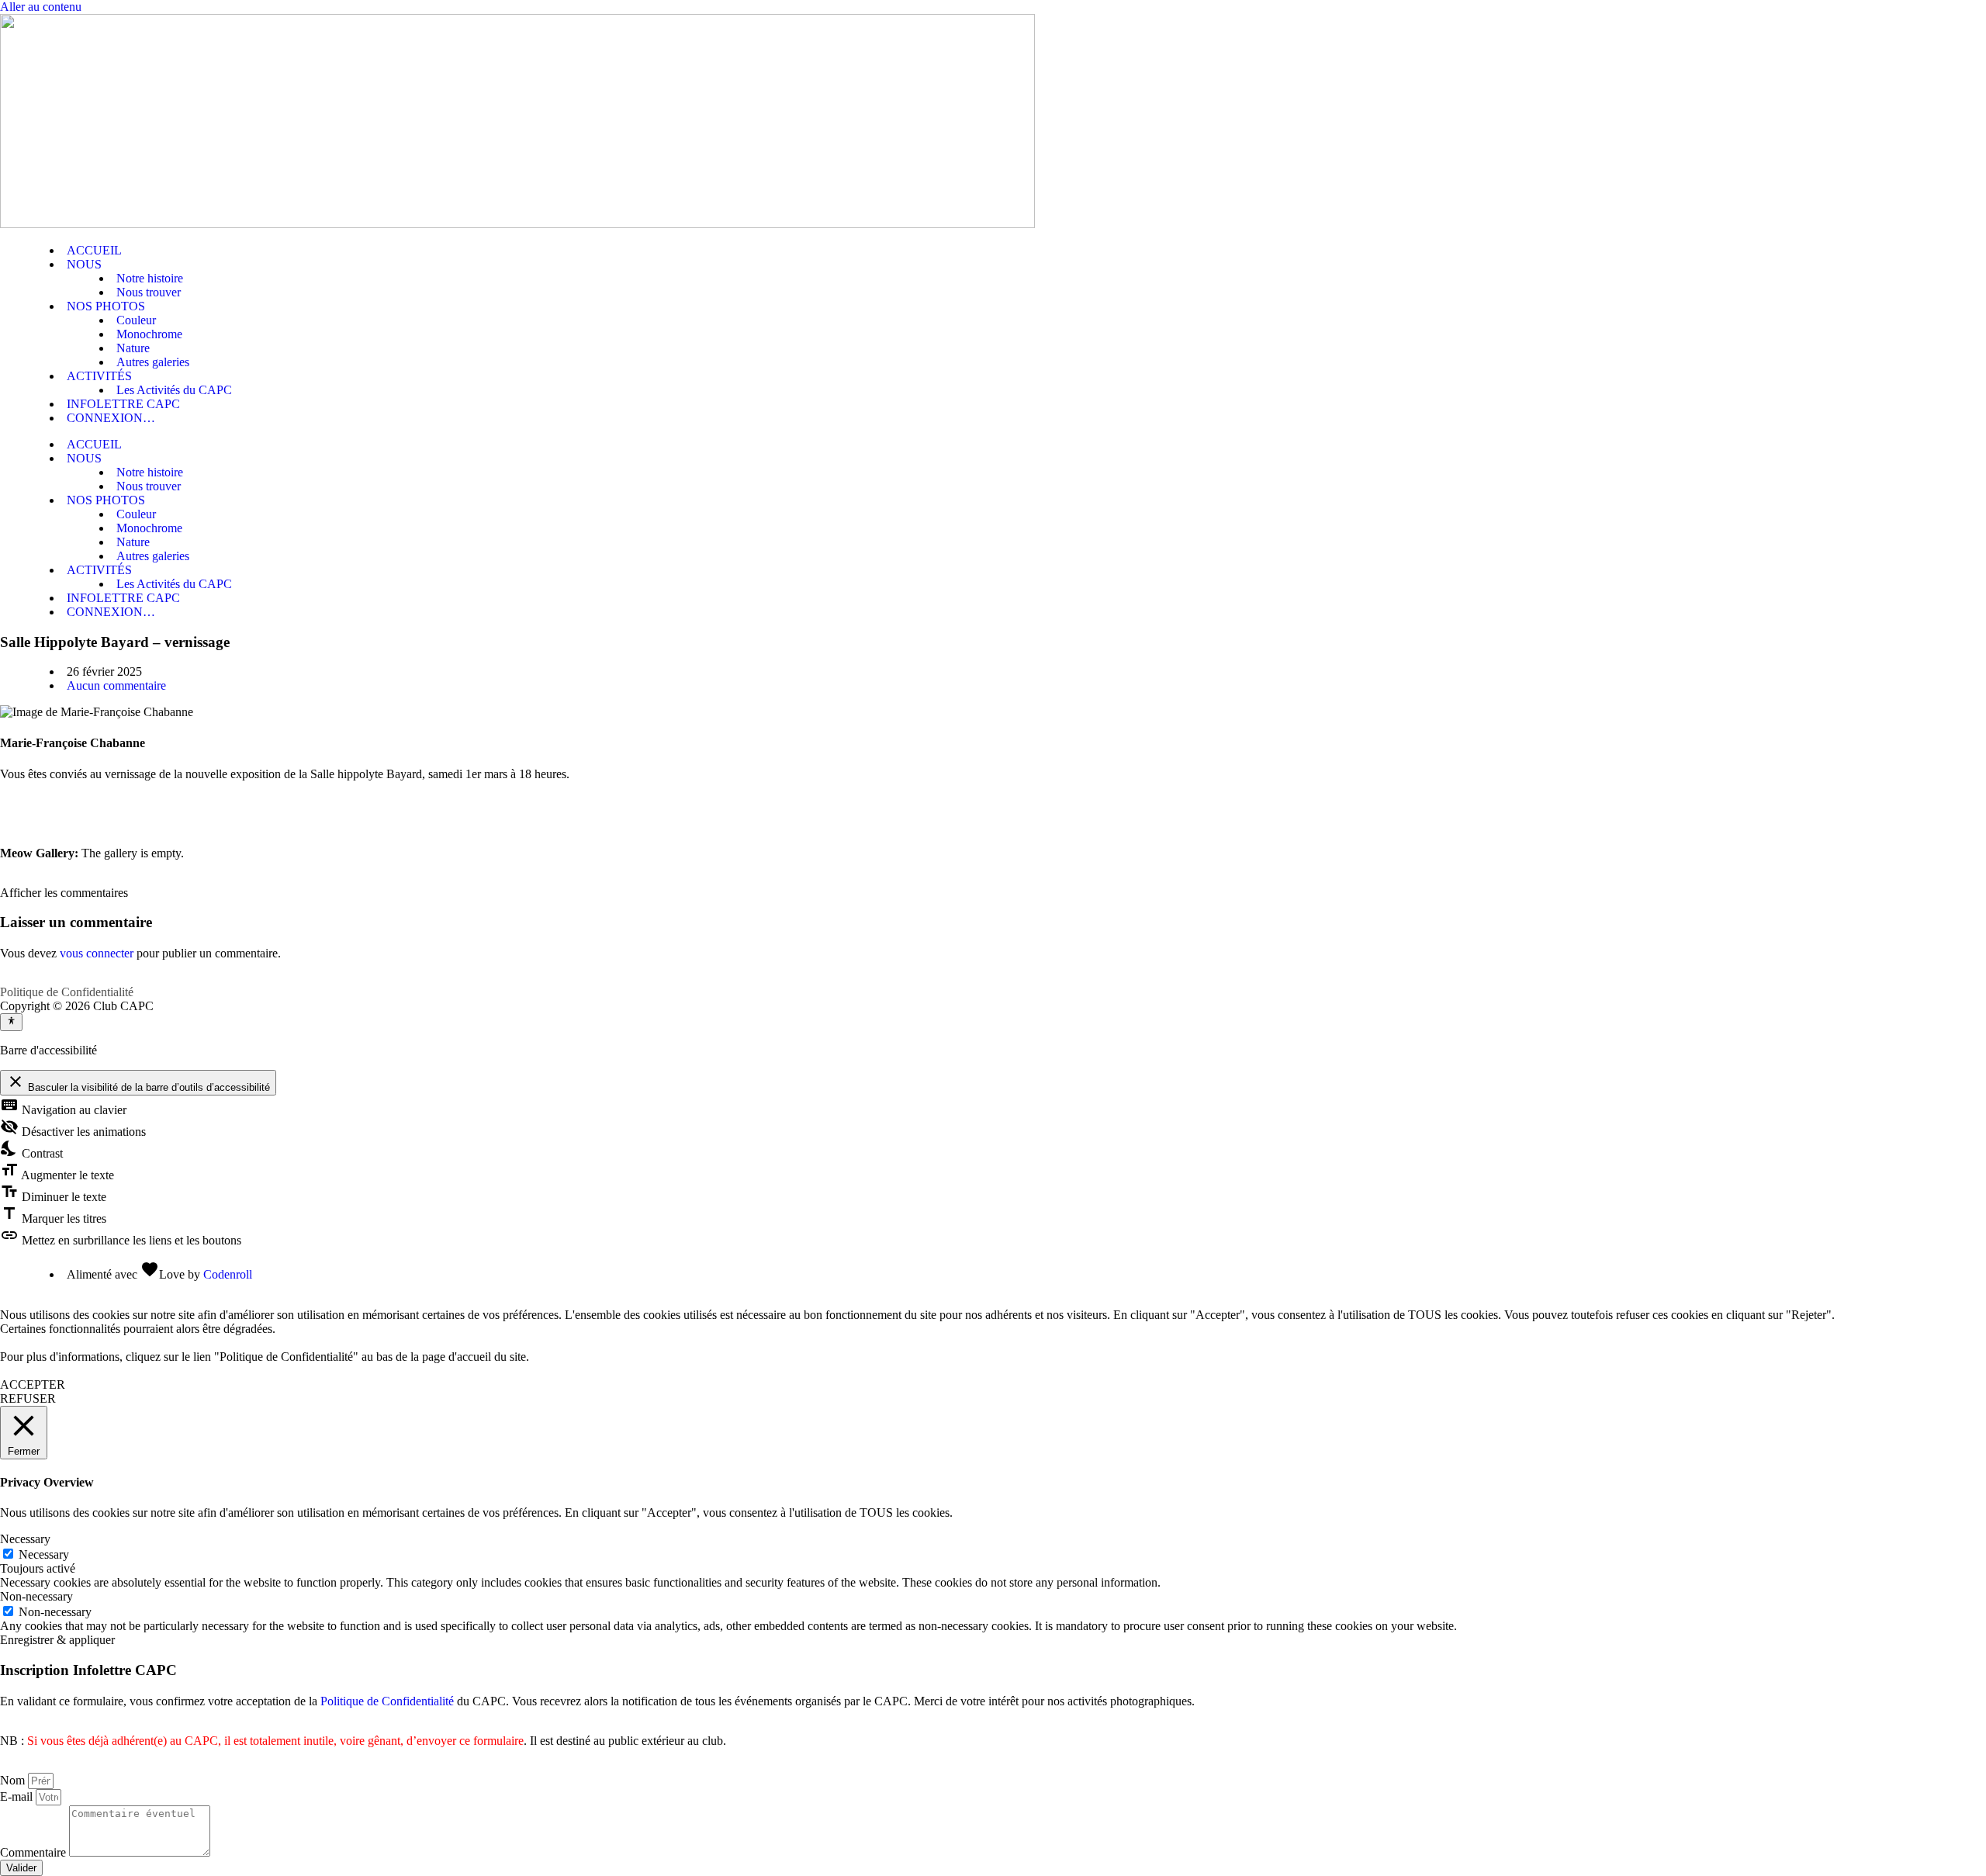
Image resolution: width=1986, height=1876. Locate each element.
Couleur (136, 320)
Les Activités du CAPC (174, 390)
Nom (14, 1780)
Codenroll (228, 1274)
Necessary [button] (25, 1539)
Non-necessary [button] (36, 1596)
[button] (64, 893)
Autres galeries (153, 362)
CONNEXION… (111, 418)
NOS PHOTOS (106, 306)
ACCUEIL (94, 250)
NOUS (84, 264)
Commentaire (35, 1852)
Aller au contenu (41, 7)
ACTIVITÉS (99, 376)
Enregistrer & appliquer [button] (57, 1640)
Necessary (44, 1554)
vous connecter (97, 953)
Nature (133, 348)
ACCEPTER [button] (33, 1385)
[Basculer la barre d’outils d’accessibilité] (11, 1022)
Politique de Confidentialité (67, 992)
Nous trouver (149, 292)
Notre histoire (150, 278)
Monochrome (149, 334)
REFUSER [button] (28, 1398)
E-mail (18, 1796)
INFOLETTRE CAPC (123, 404)
